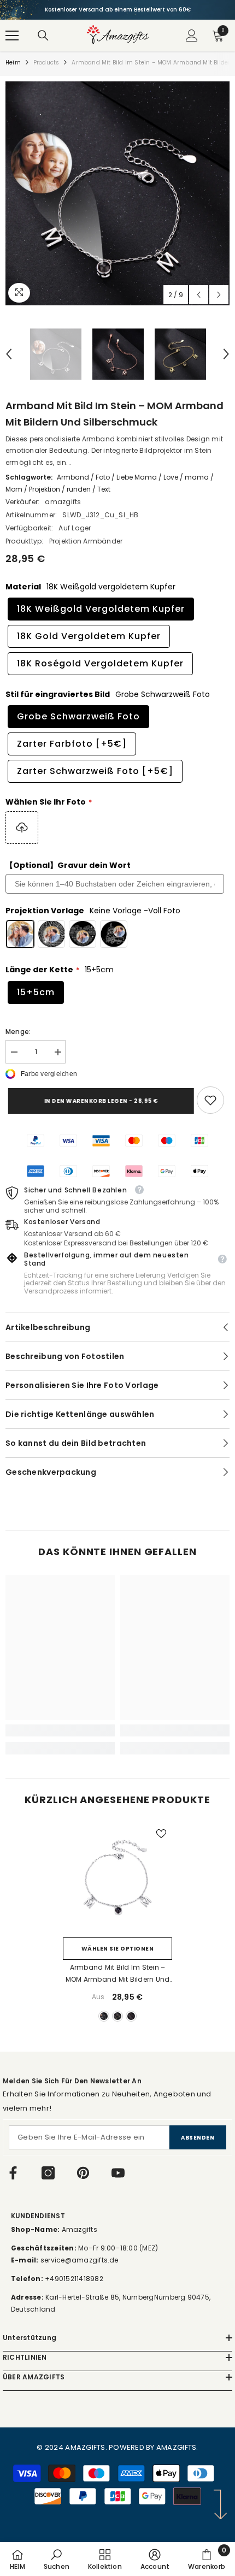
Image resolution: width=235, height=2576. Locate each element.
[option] (117, 10)
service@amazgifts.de (79, 2260)
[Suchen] (43, 36)
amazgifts (63, 502)
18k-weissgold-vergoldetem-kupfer (104, 2016)
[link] (210, 1100)
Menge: (18, 1032)
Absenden (198, 2138)
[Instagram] (48, 2173)
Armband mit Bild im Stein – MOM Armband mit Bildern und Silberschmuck (117, 1974)
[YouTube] (118, 2173)
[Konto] (192, 36)
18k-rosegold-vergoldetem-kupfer (131, 2016)
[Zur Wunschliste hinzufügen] (161, 1834)
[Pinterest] (83, 2173)
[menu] (12, 36)
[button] (199, 295)
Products (46, 63)
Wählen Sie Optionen (118, 1949)
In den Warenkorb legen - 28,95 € (99, 1101)
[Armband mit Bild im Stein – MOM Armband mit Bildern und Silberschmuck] (117, 1877)
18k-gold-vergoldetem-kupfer (117, 2016)
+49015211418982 (74, 2279)
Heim (13, 63)
